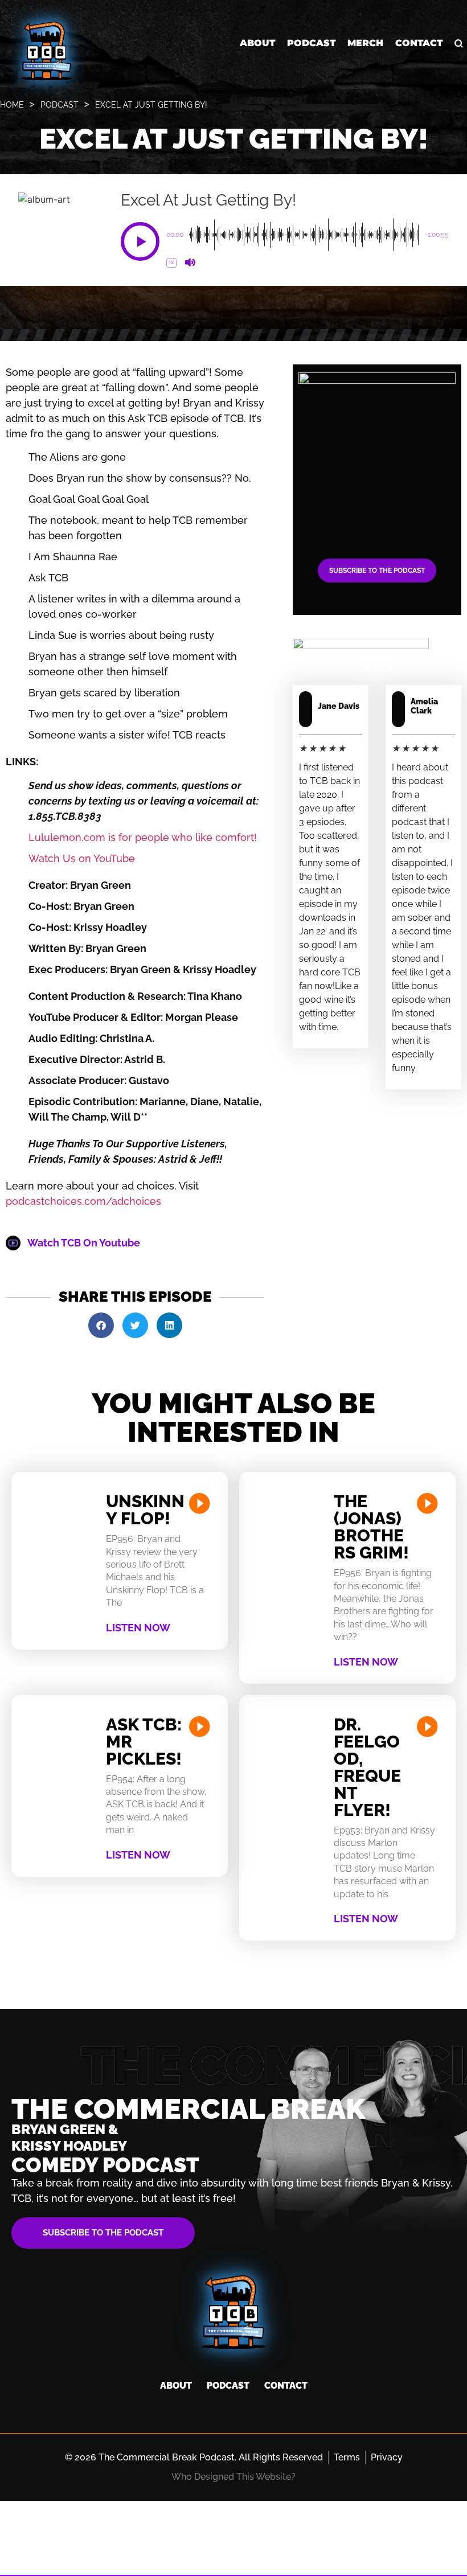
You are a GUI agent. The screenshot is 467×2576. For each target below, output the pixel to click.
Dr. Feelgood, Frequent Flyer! (367, 1767)
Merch (365, 43)
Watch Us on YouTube (82, 858)
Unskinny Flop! (145, 1510)
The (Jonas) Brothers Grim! (371, 1527)
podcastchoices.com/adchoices (83, 1201)
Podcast (311, 43)
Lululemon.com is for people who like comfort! (143, 837)
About (257, 43)
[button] (140, 241)
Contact (419, 43)
